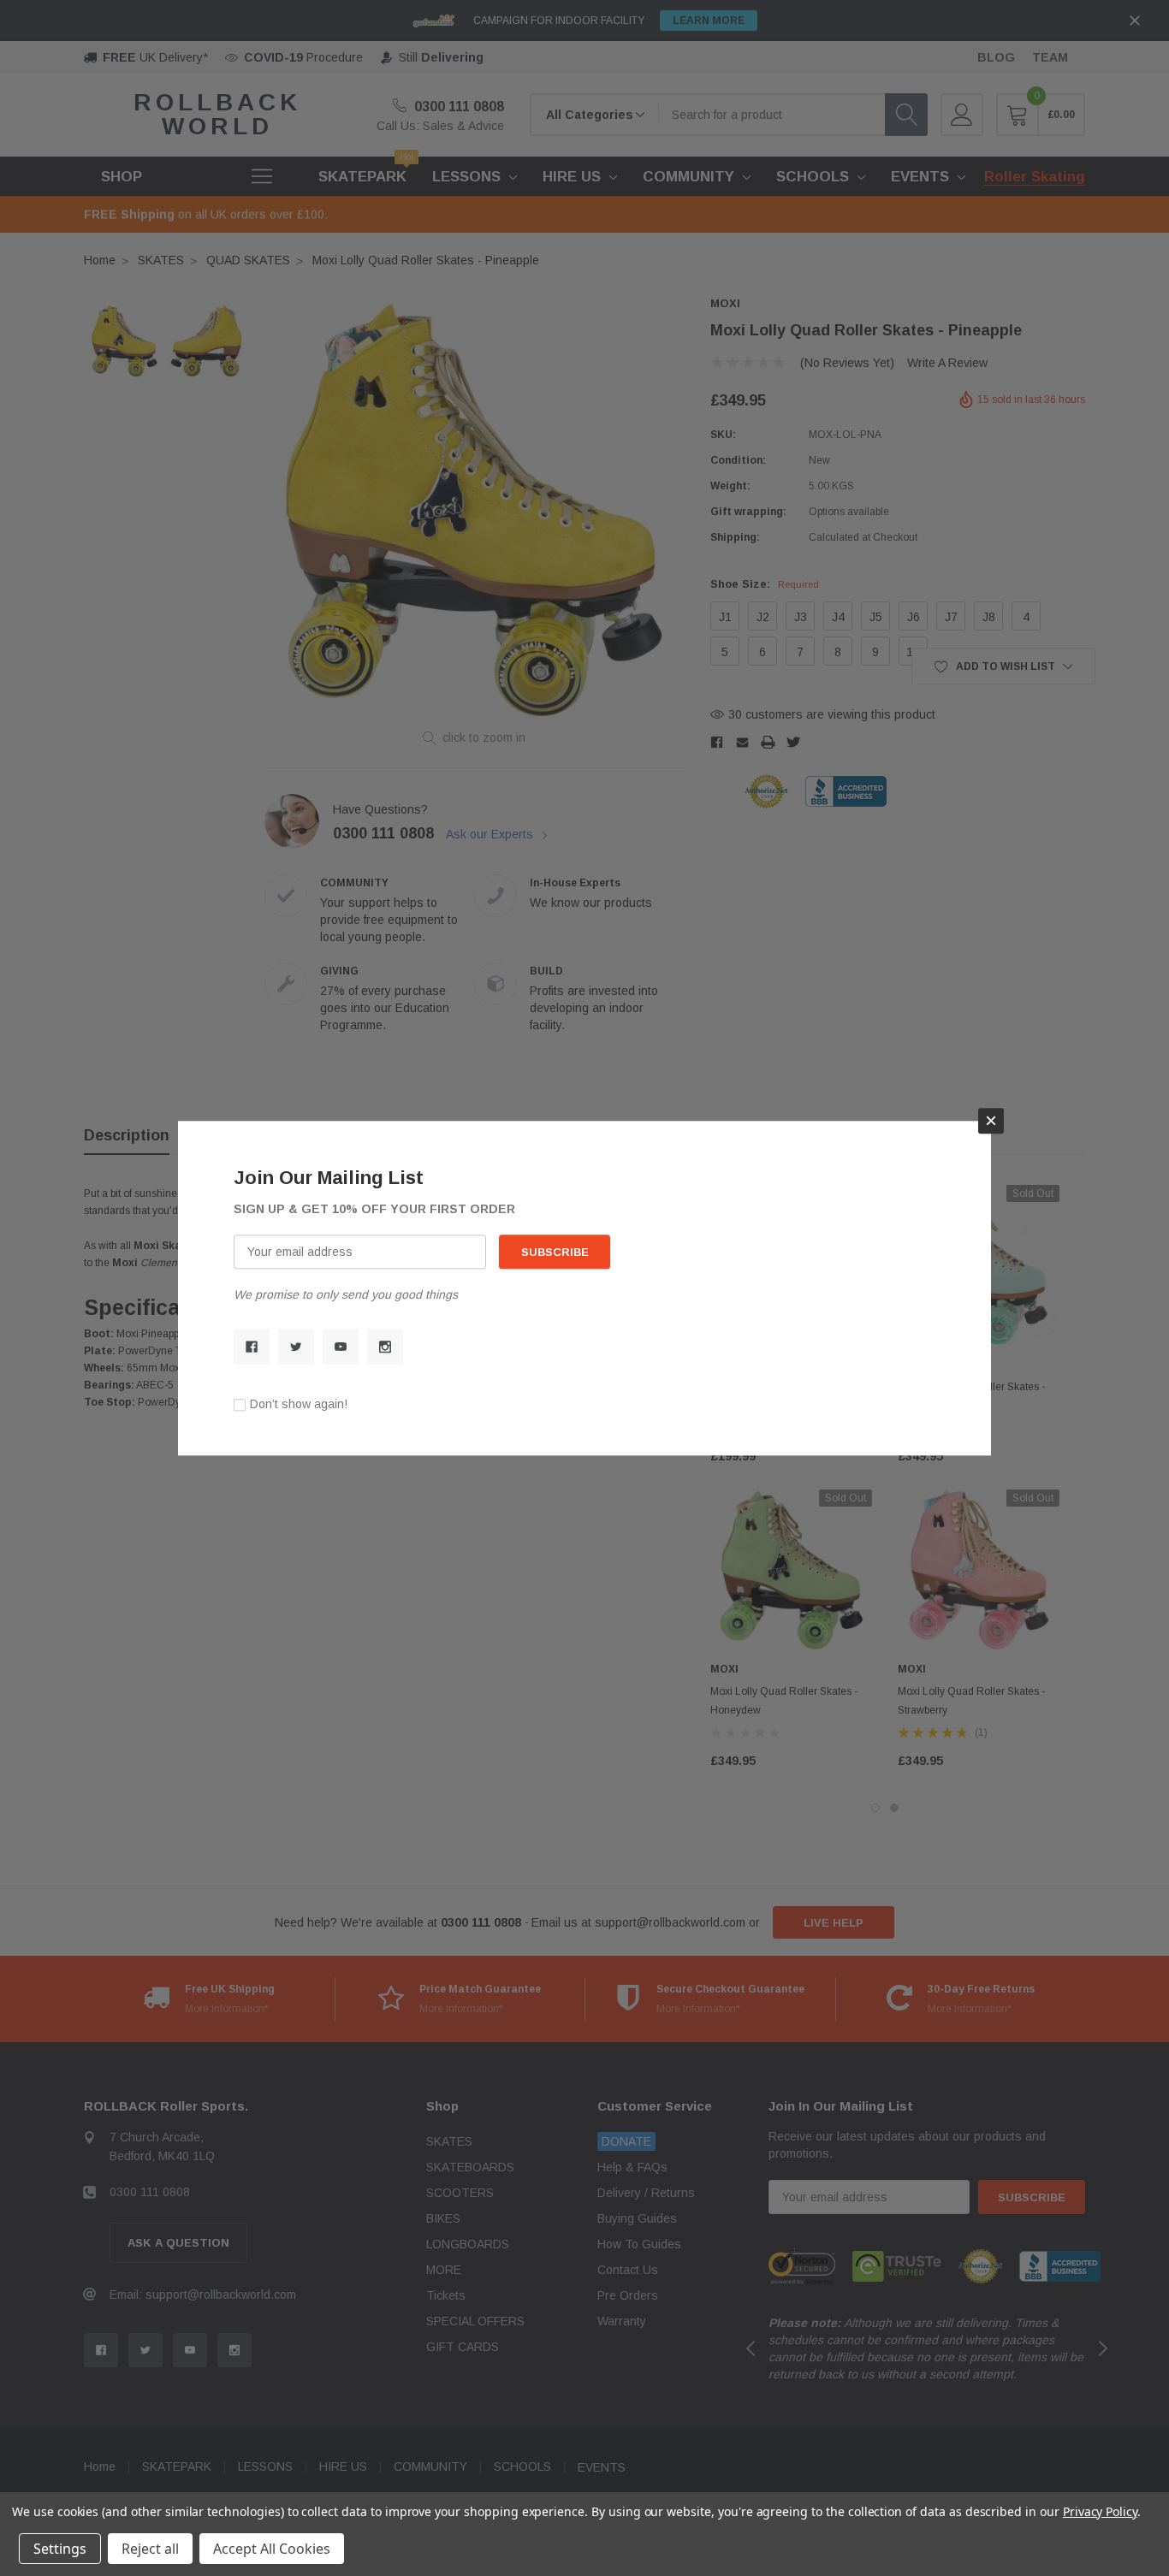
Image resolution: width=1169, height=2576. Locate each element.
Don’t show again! (299, 1404)
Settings (60, 2549)
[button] (991, 1121)
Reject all (150, 2549)
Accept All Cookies (272, 2549)
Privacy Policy (1100, 2511)
